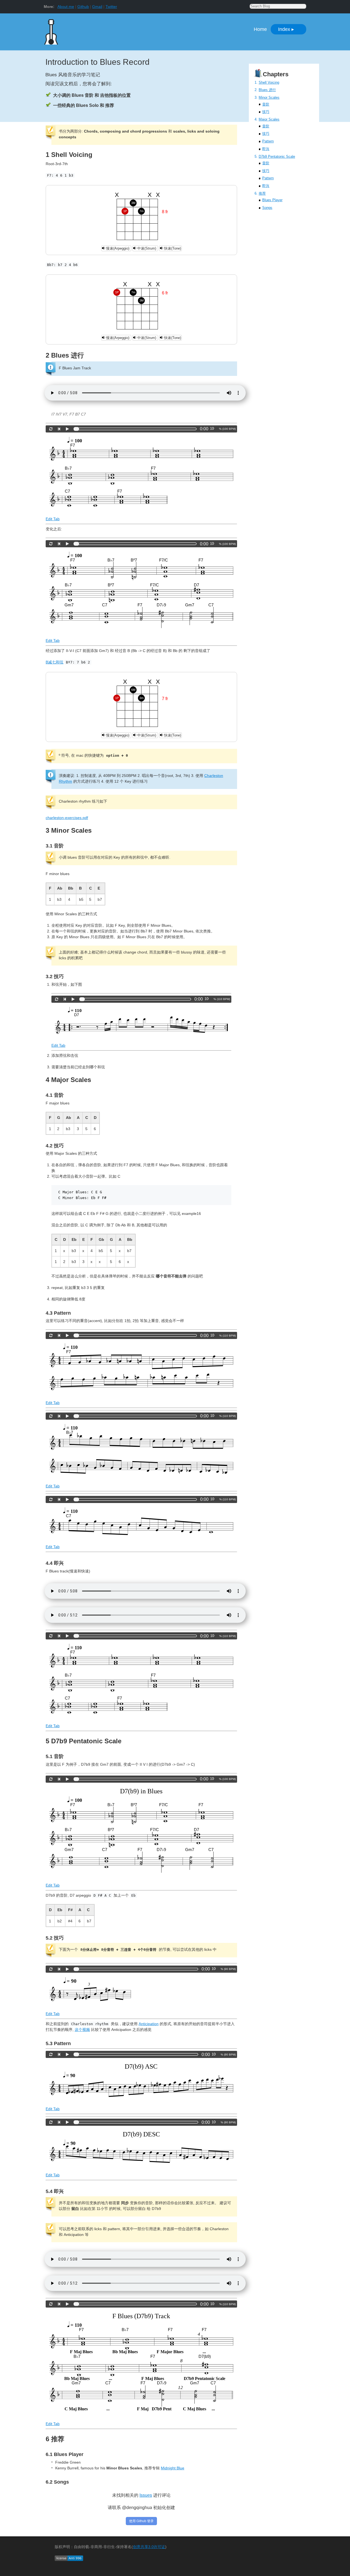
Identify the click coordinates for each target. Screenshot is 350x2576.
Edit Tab (53, 519)
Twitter (111, 7)
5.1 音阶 (55, 1756)
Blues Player (272, 200)
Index (286, 29)
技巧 (266, 112)
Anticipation (149, 2024)
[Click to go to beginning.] (59, 429)
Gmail (97, 7)
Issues (146, 2495)
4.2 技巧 (55, 1146)
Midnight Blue (173, 2468)
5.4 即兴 (55, 2191)
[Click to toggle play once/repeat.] (51, 429)
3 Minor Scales (69, 830)
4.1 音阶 (55, 1095)
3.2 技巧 (55, 976)
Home (260, 29)
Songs (267, 208)
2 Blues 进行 (65, 355)
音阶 (266, 104)
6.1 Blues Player (65, 2454)
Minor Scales (269, 97)
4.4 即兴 (55, 1563)
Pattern (268, 141)
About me (66, 7)
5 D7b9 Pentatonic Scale (84, 1741)
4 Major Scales (68, 1080)
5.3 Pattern (58, 2043)
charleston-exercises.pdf (67, 818)
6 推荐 (55, 2439)
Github (83, 7)
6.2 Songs (57, 2482)
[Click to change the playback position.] (136, 429)
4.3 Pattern (58, 1313)
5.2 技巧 (55, 1938)
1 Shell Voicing (69, 155)
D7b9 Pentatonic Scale (277, 157)
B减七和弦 (55, 662)
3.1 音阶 (55, 846)
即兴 (266, 149)
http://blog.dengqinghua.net (84, 30)
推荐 (262, 193)
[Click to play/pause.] (67, 429)
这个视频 (82, 2030)
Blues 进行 (267, 90)
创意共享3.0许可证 (149, 2547)
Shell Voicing (269, 82)
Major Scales (269, 119)
